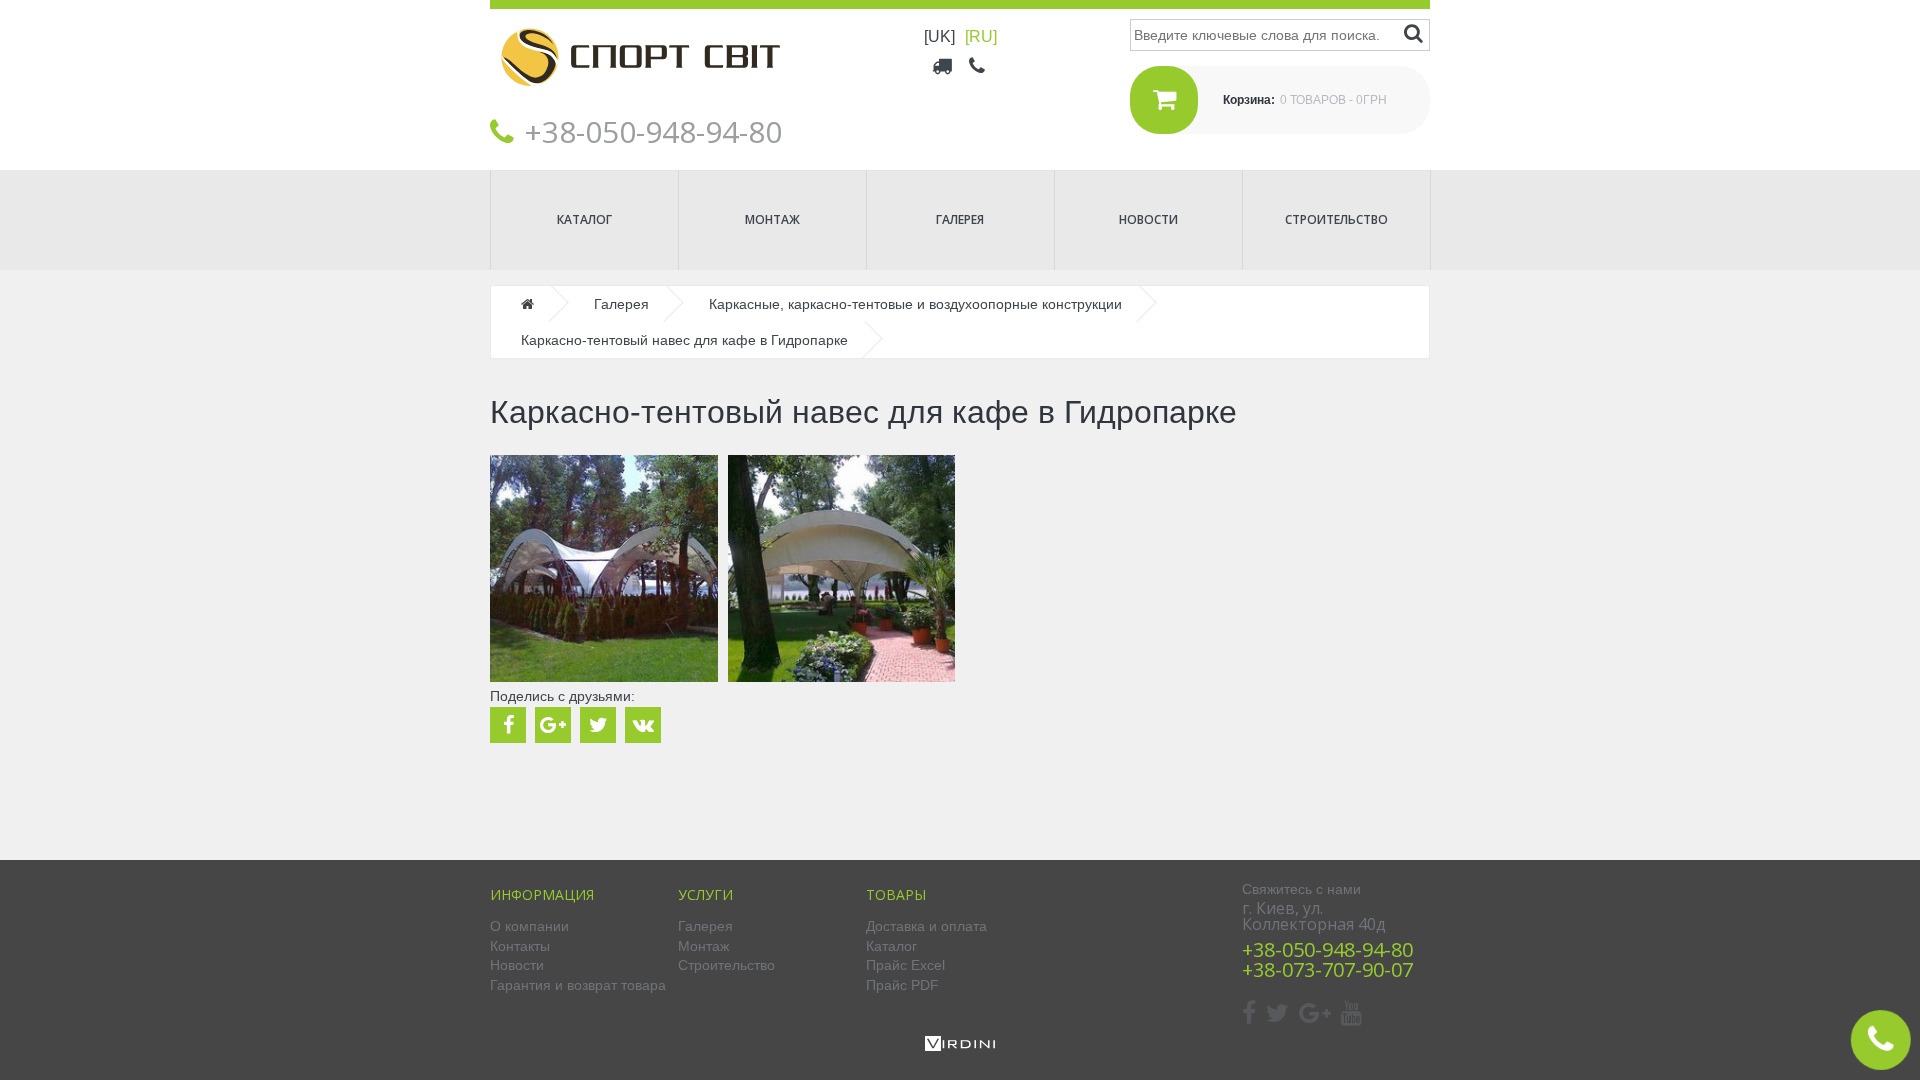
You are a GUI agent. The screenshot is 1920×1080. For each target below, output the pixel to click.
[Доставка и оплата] (943, 65)
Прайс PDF (902, 985)
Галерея (960, 219)
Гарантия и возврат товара (578, 985)
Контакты (520, 946)
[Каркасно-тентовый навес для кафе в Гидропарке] (604, 569)
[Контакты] (978, 65)
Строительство (1336, 219)
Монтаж (772, 219)
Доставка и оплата (926, 926)
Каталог (584, 219)
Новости (1148, 219)
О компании (529, 926)
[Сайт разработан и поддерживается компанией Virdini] (960, 1046)
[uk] (939, 36)
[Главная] (640, 101)
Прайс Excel (905, 965)
